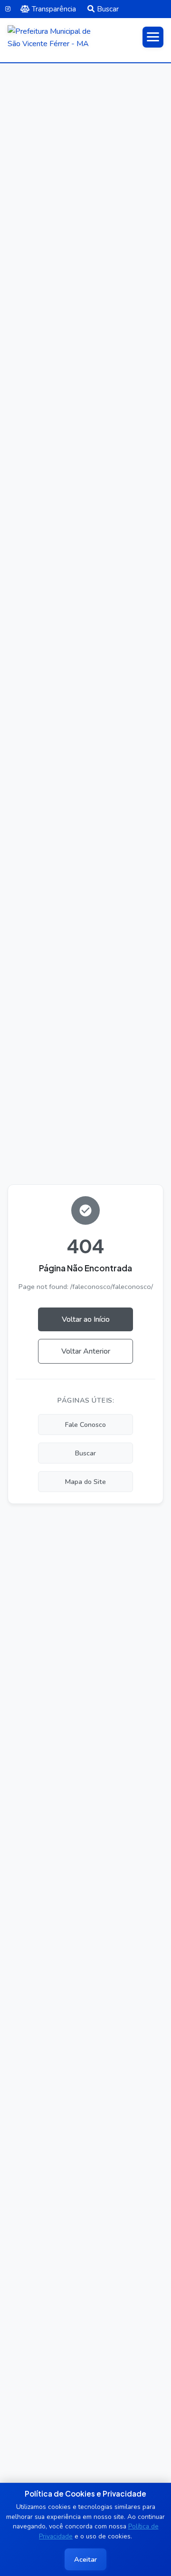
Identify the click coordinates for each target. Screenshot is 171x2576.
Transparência (54, 9)
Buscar (108, 9)
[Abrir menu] (153, 37)
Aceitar (85, 2559)
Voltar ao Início (86, 1319)
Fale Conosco (85, 1425)
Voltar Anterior (86, 1351)
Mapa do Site (85, 1482)
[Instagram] (8, 9)
